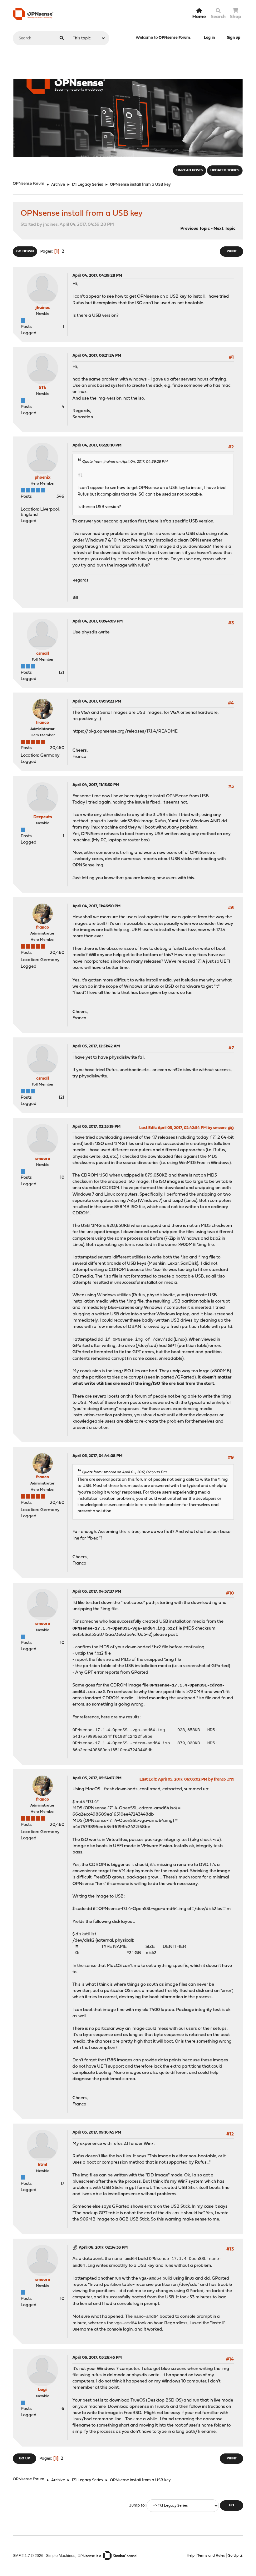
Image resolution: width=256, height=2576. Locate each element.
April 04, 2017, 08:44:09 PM (98, 621)
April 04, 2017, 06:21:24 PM (97, 356)
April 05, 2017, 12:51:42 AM (96, 1046)
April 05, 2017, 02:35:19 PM (96, 1127)
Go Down (25, 252)
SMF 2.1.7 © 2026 (28, 2556)
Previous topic (195, 229)
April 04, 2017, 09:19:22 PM (97, 701)
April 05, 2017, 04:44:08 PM (97, 1456)
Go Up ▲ (235, 2556)
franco (42, 723)
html (42, 2165)
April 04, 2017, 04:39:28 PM (97, 276)
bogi (42, 2390)
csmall (43, 654)
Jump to (137, 2505)
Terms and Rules (211, 2556)
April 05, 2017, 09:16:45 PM (97, 2132)
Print (232, 252)
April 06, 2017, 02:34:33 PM (103, 2248)
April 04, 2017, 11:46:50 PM (96, 906)
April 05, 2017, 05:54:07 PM (97, 1778)
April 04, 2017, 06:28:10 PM (97, 445)
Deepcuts (43, 817)
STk (42, 388)
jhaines (43, 308)
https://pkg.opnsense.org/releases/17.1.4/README (125, 731)
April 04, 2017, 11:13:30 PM (96, 785)
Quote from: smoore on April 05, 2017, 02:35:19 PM (124, 1472)
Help (191, 2556)
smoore (43, 1159)
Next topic (224, 229)
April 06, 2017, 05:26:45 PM (97, 2358)
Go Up (25, 2459)
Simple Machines (61, 2556)
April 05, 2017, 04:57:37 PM (97, 1592)
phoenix (43, 478)
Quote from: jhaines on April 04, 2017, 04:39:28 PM (125, 462)
